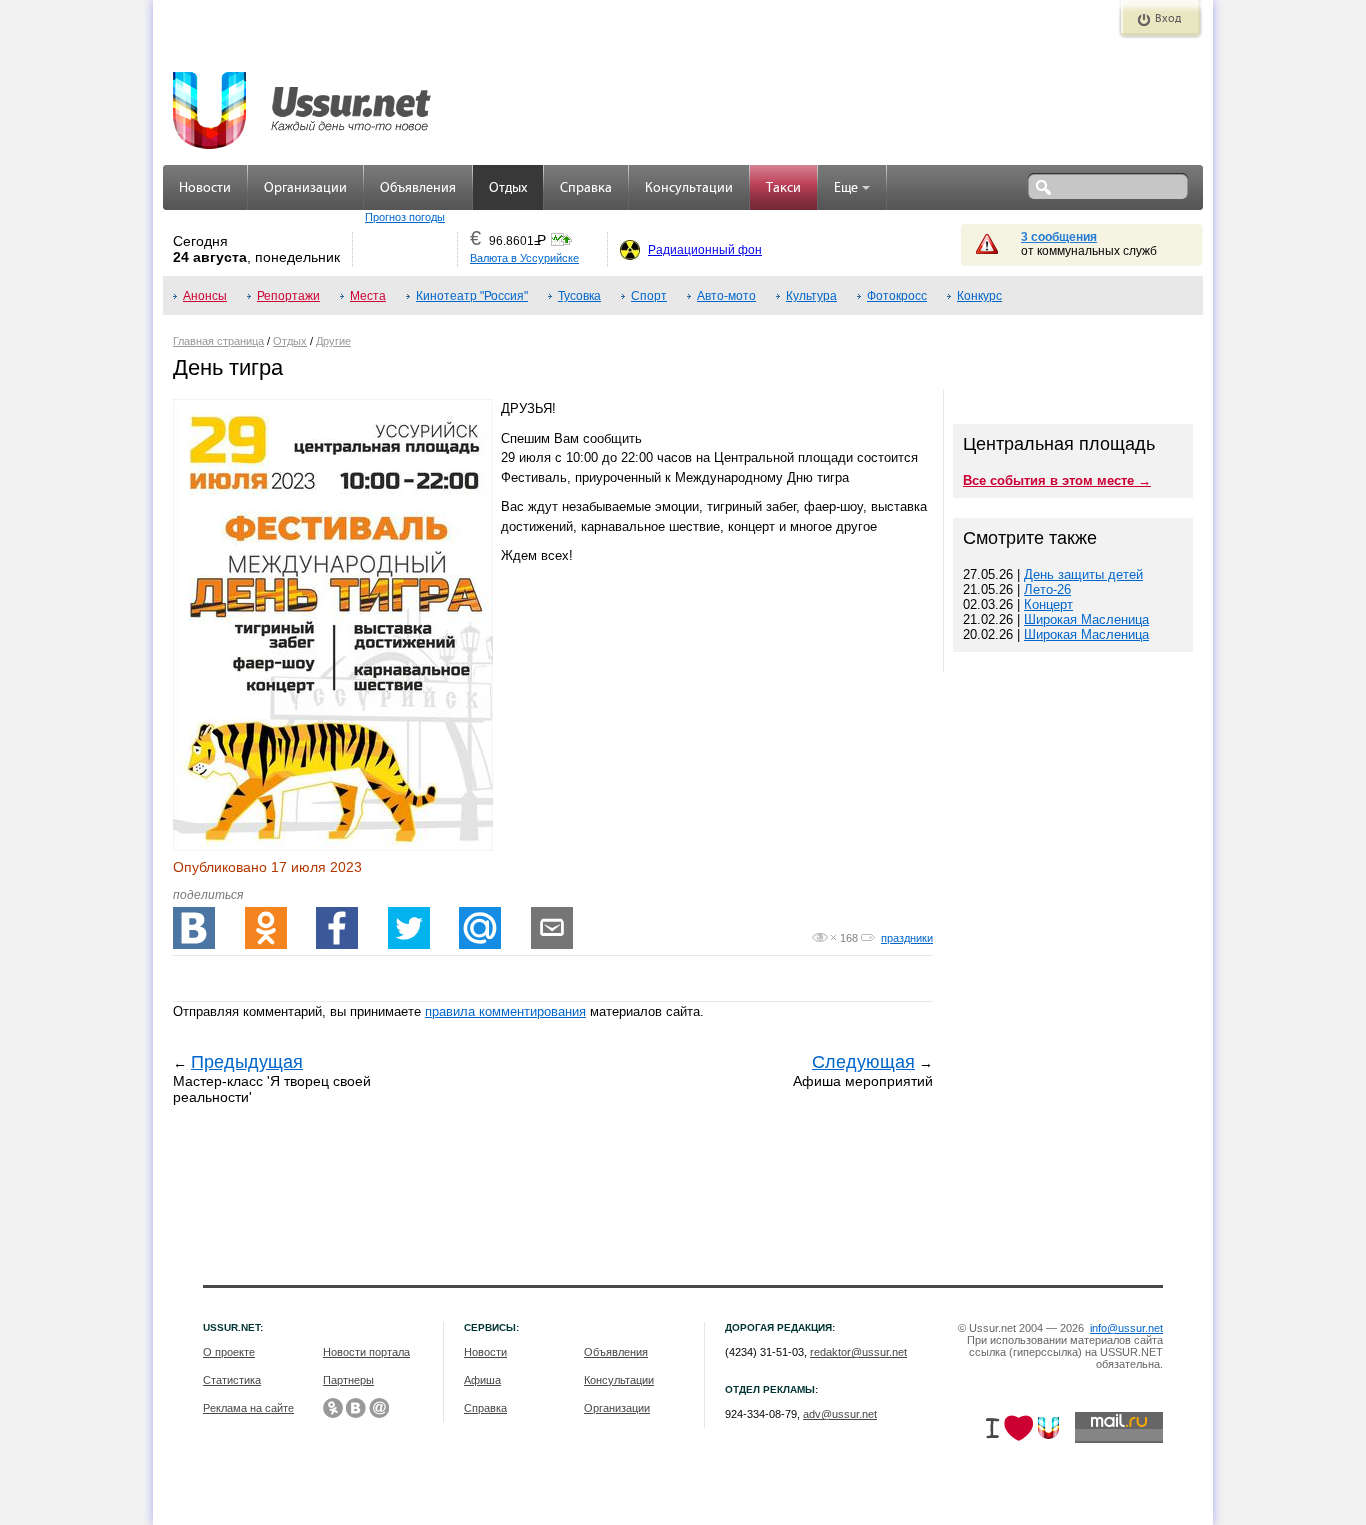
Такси (783, 188)
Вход (1168, 19)
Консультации (689, 188)
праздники (907, 938)
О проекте (229, 1352)
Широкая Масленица (1086, 619)
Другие (333, 341)
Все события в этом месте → (1057, 480)
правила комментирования (505, 1011)
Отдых (508, 188)
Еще (846, 188)
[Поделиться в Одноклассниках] (266, 928)
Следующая (863, 1062)
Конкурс (979, 296)
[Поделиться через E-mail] (552, 928)
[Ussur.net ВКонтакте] (356, 1408)
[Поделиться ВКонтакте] (194, 928)
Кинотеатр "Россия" (472, 296)
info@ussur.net (1126, 1328)
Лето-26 (1047, 589)
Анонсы (205, 296)
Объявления (418, 188)
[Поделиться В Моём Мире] (480, 928)
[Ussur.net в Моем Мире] (379, 1408)
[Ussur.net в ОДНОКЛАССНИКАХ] (333, 1408)
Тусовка (579, 296)
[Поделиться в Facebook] (337, 928)
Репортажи (288, 296)
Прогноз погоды (405, 217)
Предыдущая (247, 1062)
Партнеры (348, 1380)
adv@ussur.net (840, 1414)
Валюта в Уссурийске (524, 258)
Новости (205, 188)
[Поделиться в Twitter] (409, 928)
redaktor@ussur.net (858, 1352)
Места (368, 296)
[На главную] (303, 100)
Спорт (649, 296)
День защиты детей (1083, 574)
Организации (305, 188)
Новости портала (366, 1352)
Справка (586, 188)
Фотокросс (897, 296)
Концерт (1048, 604)
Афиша (482, 1380)
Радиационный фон (705, 250)
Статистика (232, 1380)
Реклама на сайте (248, 1408)
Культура (811, 296)
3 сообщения (1059, 237)
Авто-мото (726, 296)
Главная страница (218, 341)
